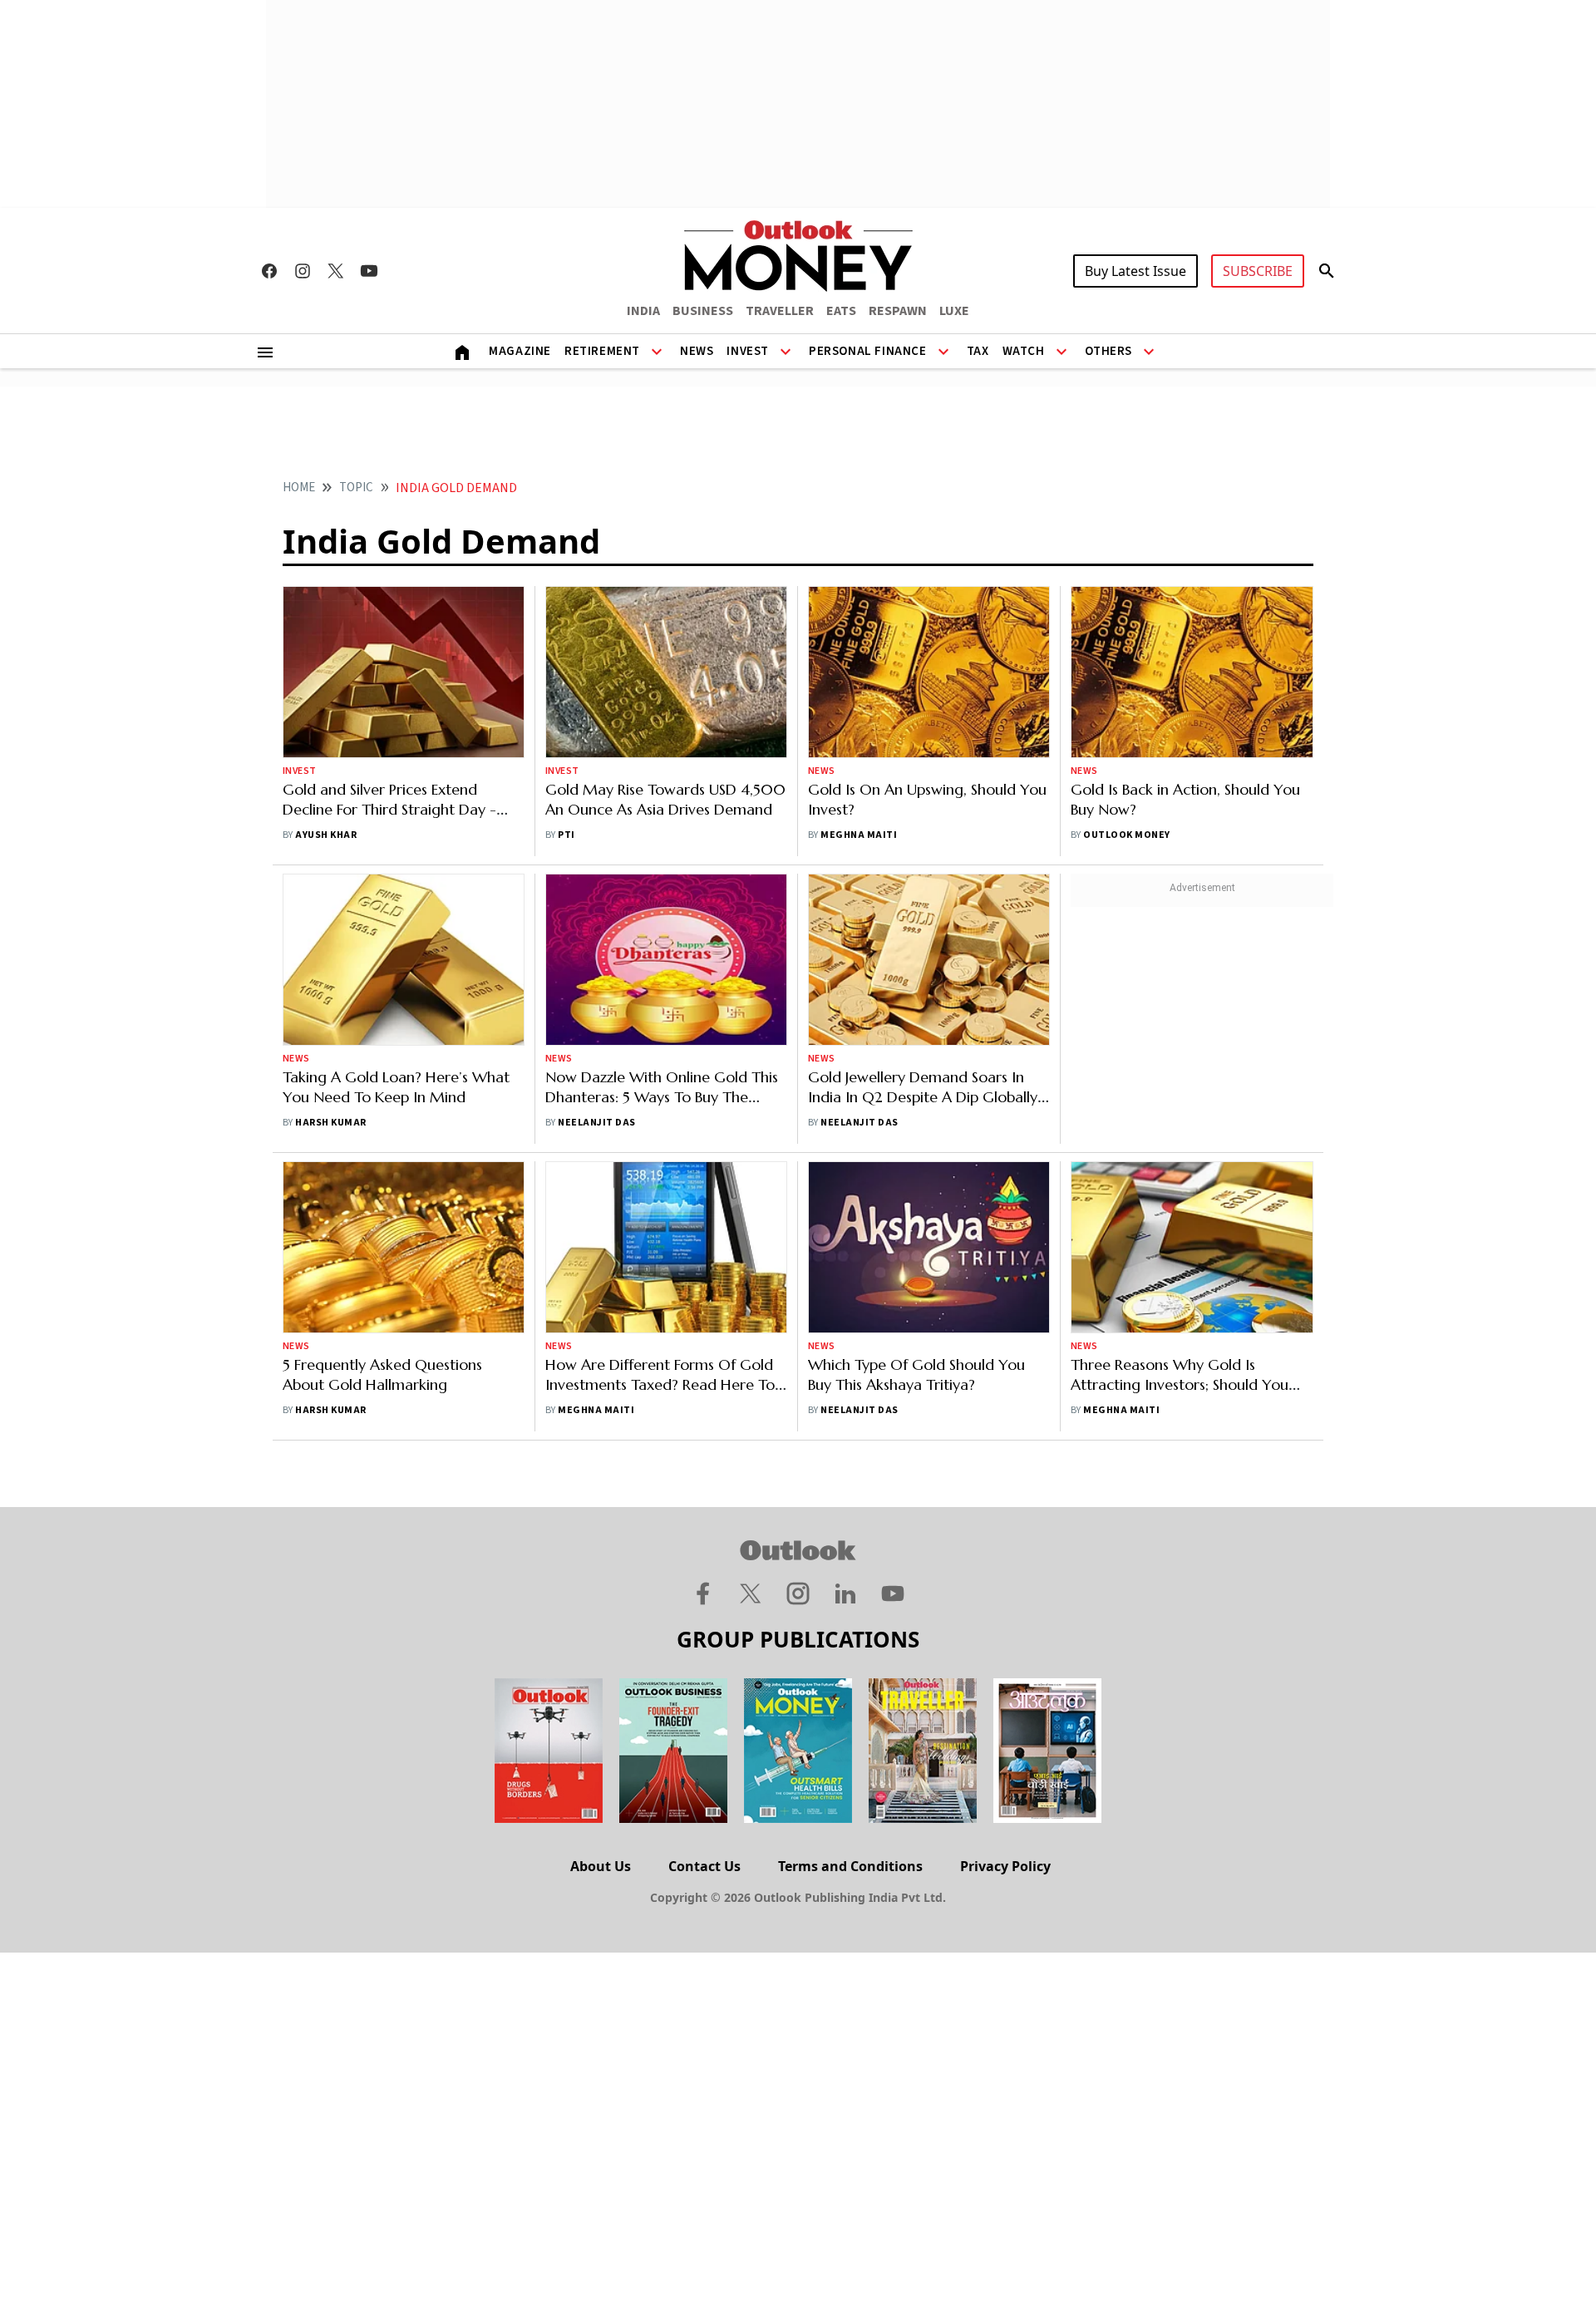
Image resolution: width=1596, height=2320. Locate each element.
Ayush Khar (326, 835)
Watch (1024, 351)
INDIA (643, 311)
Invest (748, 351)
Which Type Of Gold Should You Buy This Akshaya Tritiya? (916, 1374)
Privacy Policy (1005, 1866)
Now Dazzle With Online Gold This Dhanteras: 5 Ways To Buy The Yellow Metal (662, 1097)
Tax (978, 351)
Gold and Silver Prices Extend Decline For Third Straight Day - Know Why (389, 809)
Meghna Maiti (859, 835)
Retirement (602, 351)
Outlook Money (1126, 835)
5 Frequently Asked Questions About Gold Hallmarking (382, 1374)
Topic (356, 488)
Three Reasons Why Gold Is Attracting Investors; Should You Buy (1180, 1384)
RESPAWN (898, 311)
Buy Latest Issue (1135, 271)
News (697, 351)
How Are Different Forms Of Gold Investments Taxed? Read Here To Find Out (660, 1384)
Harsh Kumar (332, 1123)
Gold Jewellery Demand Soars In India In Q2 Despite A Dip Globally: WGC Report (924, 1097)
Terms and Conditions (850, 1866)
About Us (601, 1866)
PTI (566, 835)
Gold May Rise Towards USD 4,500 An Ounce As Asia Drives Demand (665, 799)
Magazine (520, 351)
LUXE (954, 311)
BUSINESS (703, 311)
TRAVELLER (780, 311)
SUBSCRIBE (1258, 271)
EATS (841, 311)
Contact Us (704, 1866)
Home (299, 488)
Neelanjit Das (596, 1123)
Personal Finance (868, 351)
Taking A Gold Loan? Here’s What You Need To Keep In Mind (396, 1087)
